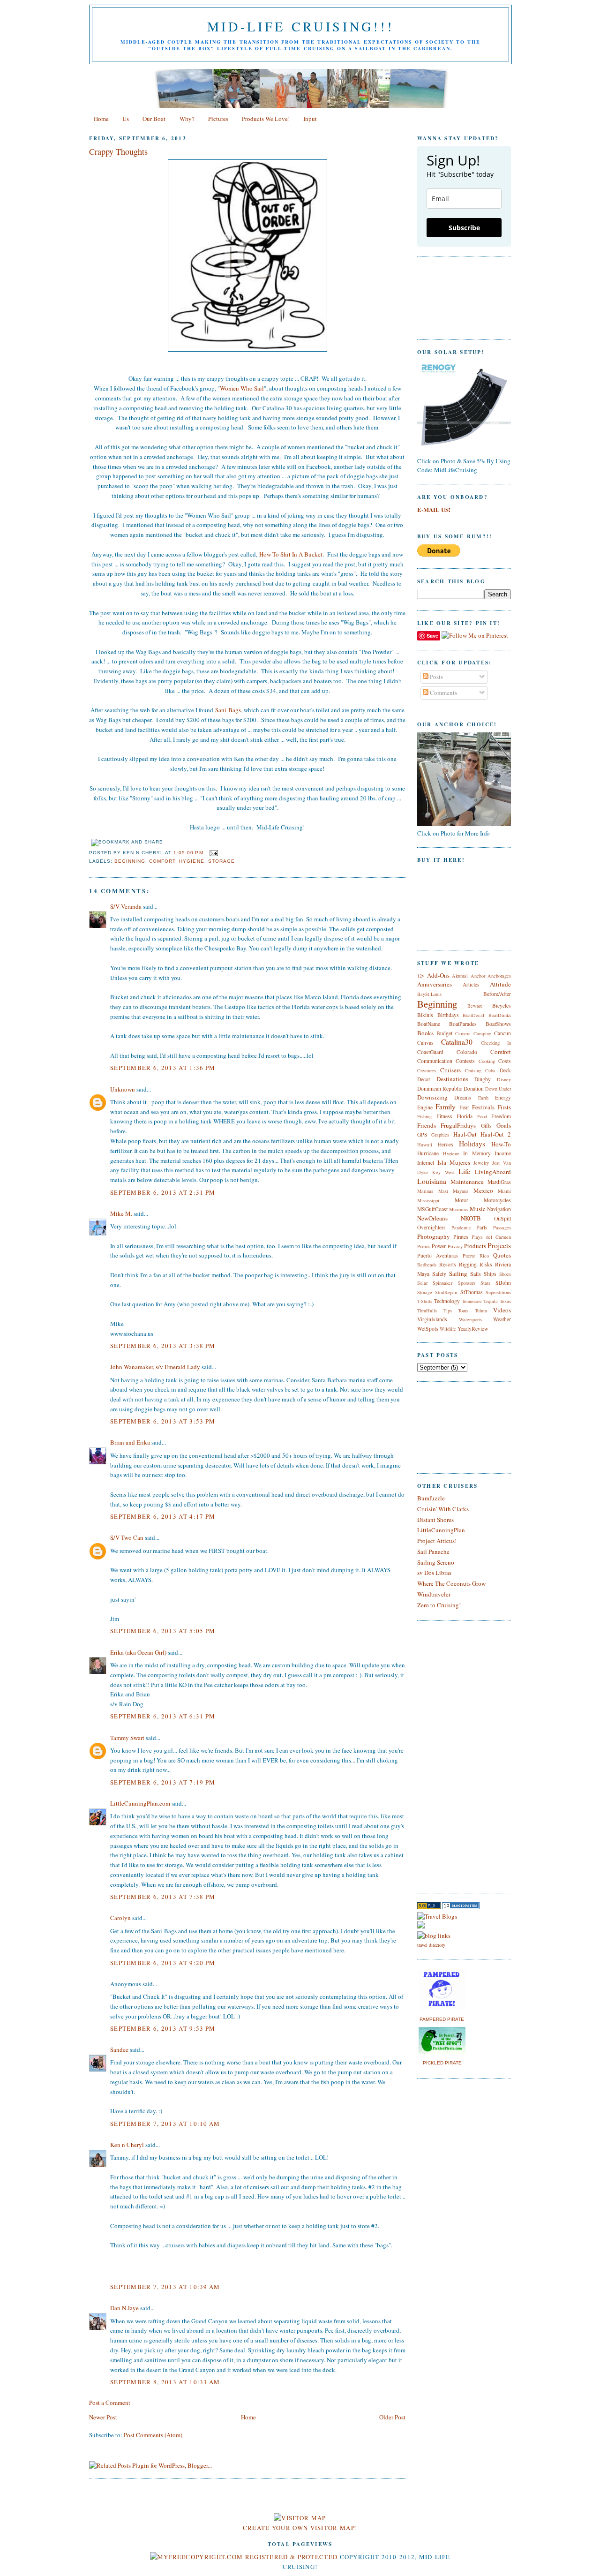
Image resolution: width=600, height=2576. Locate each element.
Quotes (502, 1255)
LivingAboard (493, 1172)
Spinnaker (442, 1283)
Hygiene (191, 861)
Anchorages (499, 976)
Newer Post (103, 2417)
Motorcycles (497, 1200)
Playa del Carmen (491, 1237)
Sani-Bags (228, 710)
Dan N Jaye (124, 2308)
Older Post (392, 2417)
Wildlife (448, 1329)
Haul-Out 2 (496, 1134)
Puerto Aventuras (438, 1255)
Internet (426, 1163)
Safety (439, 1274)
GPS (422, 1134)
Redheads (427, 1265)
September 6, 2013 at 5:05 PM (163, 1631)
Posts (436, 677)
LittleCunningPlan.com (140, 1803)
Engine (425, 1107)
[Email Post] (213, 853)
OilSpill (502, 1218)
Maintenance (467, 1182)
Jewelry (481, 1163)
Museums (458, 1209)
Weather (502, 1319)
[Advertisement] (445, 1825)
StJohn (503, 1283)
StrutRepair (446, 1292)
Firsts (504, 1107)
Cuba (490, 1070)
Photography (434, 1236)
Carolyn (120, 1918)
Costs (505, 1061)
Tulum (481, 1311)
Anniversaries (435, 984)
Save (432, 636)
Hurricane (428, 1153)
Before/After (497, 994)
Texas (505, 1301)
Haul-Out (465, 1134)
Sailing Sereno (436, 1562)
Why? (187, 119)
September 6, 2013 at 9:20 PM (163, 1963)
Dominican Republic (440, 1088)
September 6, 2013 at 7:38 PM (163, 1897)
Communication (435, 1061)
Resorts (448, 1264)
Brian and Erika (130, 1442)
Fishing (424, 1116)
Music (478, 1209)
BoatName (429, 1024)
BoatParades (463, 1024)
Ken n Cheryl (127, 2145)
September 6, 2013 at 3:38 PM (163, 1346)
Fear (464, 1107)
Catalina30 (457, 1042)
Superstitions (498, 1292)
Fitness (444, 1116)
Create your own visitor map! (300, 2528)
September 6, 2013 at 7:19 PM (163, 1782)
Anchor (478, 976)
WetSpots (428, 1329)
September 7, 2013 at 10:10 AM (165, 2124)
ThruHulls (427, 1311)
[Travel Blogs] (437, 1916)
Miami (504, 1191)
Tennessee (472, 1301)
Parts (482, 1227)
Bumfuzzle (431, 1498)
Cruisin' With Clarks (443, 1509)
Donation (474, 1088)
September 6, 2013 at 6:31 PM (163, 1716)
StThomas (472, 1292)
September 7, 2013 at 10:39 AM (165, 2287)
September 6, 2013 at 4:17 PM (163, 1516)
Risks (486, 1264)
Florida (465, 1116)
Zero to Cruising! (439, 1605)
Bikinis (425, 1015)
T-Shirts (425, 1301)
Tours (463, 1311)
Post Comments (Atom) (153, 2435)
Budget (444, 1033)
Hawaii (425, 1145)
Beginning (130, 861)
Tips (448, 1311)
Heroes (446, 1144)
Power (439, 1246)
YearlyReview (473, 1329)
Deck (505, 1070)
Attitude (500, 984)
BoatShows (498, 1024)
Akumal (460, 976)
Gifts (486, 1126)
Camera (463, 1033)
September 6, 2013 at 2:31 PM (163, 1192)
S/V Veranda (126, 906)
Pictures (218, 119)
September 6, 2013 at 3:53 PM (163, 1421)
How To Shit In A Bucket (291, 554)
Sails (476, 1274)
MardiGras (499, 1182)
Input (310, 119)
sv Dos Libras (434, 1573)
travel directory (431, 1945)
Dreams (463, 1097)
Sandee (119, 2049)
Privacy (455, 1246)
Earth (483, 1098)
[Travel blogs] (429, 1907)
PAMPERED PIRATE (442, 2019)
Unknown (123, 1089)
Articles (471, 984)
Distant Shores (435, 1520)
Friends (427, 1125)
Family (446, 1107)
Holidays (472, 1144)
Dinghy (483, 1079)
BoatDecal (473, 1015)
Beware (475, 1006)
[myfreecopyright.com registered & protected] (244, 2557)
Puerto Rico (476, 1256)
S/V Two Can (127, 1537)
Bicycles (502, 1006)
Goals (504, 1125)
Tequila (491, 1301)
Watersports (470, 1319)
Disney (504, 1079)
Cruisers (450, 1070)
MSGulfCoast (432, 1209)
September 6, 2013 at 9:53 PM (163, 2028)
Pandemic (461, 1228)
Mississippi (428, 1200)
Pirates (461, 1237)
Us (126, 119)
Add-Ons (438, 975)
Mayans (461, 1191)
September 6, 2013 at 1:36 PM (163, 1068)
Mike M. (121, 1213)
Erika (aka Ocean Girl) (138, 1652)
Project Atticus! (437, 1541)
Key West (443, 1172)
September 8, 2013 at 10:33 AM (165, 2382)
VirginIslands (432, 1319)
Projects (499, 1245)
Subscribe (464, 228)
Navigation (499, 1209)
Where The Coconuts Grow (451, 1583)
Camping (482, 1033)
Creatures (427, 1070)
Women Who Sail (242, 388)
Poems (424, 1246)
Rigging (468, 1264)
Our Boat (154, 119)
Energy (503, 1097)
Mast (443, 1191)
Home (101, 119)
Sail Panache (433, 1552)
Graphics (440, 1135)
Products (475, 1246)
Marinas (425, 1191)
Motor (461, 1200)
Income (503, 1153)
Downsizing (432, 1097)
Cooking (487, 1061)
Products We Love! (266, 119)
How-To (501, 1144)
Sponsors (467, 1283)
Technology (447, 1301)
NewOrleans (432, 1218)
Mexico (483, 1190)
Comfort (162, 861)
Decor (424, 1079)
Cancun (502, 1033)
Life (464, 1171)
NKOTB (471, 1218)
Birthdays (448, 1015)
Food (482, 1116)
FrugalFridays (458, 1125)
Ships (490, 1274)
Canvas (425, 1043)
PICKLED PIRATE (442, 2063)
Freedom (501, 1116)
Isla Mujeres (454, 1162)
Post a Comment (110, 2403)
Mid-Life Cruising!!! (300, 26)
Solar (422, 1283)
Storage (221, 861)
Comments (443, 693)
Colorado (467, 1052)
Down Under (498, 1089)
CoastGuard (430, 1052)
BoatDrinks (500, 1015)
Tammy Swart (127, 1738)
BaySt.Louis (429, 994)
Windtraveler (434, 1594)
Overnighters (431, 1227)
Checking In (496, 1043)
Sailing (458, 1273)
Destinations (452, 1079)
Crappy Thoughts (118, 151)
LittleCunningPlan (441, 1530)
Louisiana (432, 1181)
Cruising (473, 1070)
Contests (465, 1061)
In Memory (477, 1153)
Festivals (483, 1107)
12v (421, 976)
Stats (485, 1283)
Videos (502, 1310)
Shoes (505, 1274)
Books (425, 1033)
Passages (502, 1228)
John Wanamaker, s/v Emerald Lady (155, 1367)
